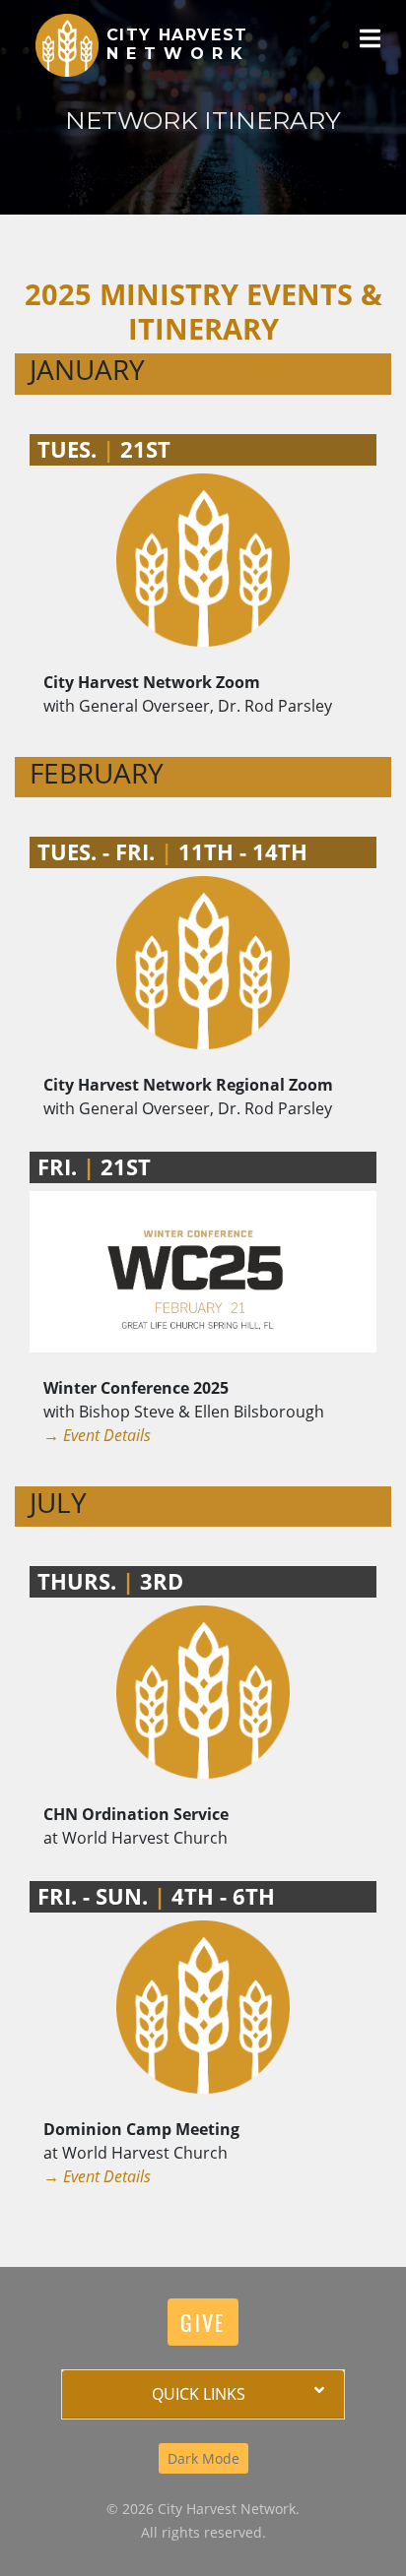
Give (203, 2322)
